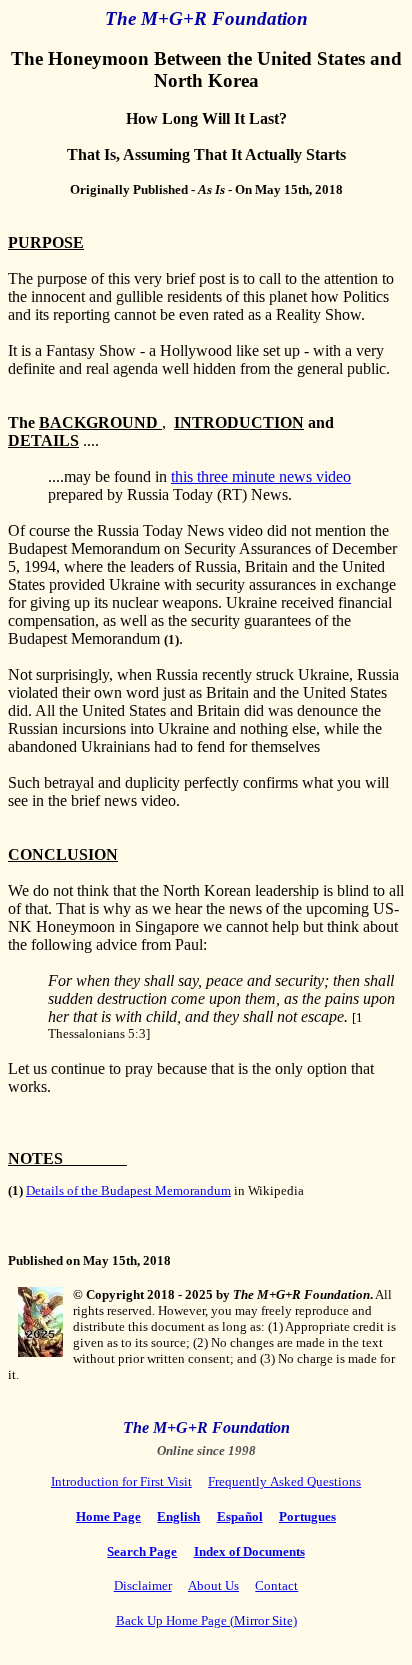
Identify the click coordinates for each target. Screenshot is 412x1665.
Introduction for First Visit (121, 1481)
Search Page (142, 1551)
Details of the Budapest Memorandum (128, 1190)
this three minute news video (261, 476)
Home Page (108, 1516)
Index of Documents (249, 1551)
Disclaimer (143, 1585)
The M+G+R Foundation (206, 18)
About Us (213, 1585)
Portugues (307, 1516)
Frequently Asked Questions (284, 1481)
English (178, 1516)
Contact (276, 1585)
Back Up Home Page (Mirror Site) (206, 1620)
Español (240, 1516)
